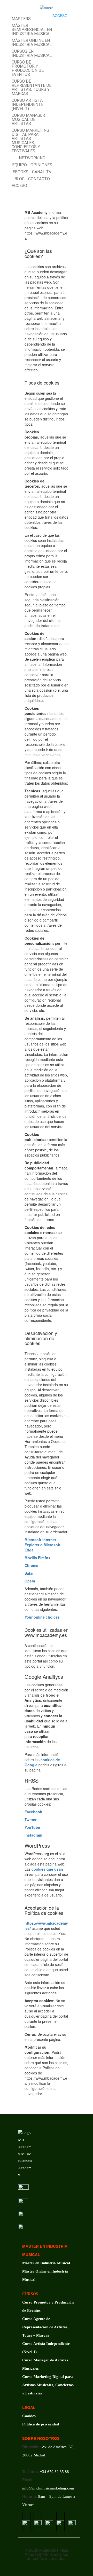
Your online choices (42, 1617)
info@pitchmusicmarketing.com (48, 2488)
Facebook (33, 1812)
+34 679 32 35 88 (55, 2472)
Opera (30, 1581)
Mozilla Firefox (37, 1558)
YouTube (32, 1827)
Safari (30, 1573)
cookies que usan (47, 1869)
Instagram (33, 1835)
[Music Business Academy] (47, 7)
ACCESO (60, 15)
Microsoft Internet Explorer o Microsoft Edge (42, 1545)
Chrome (31, 1565)
